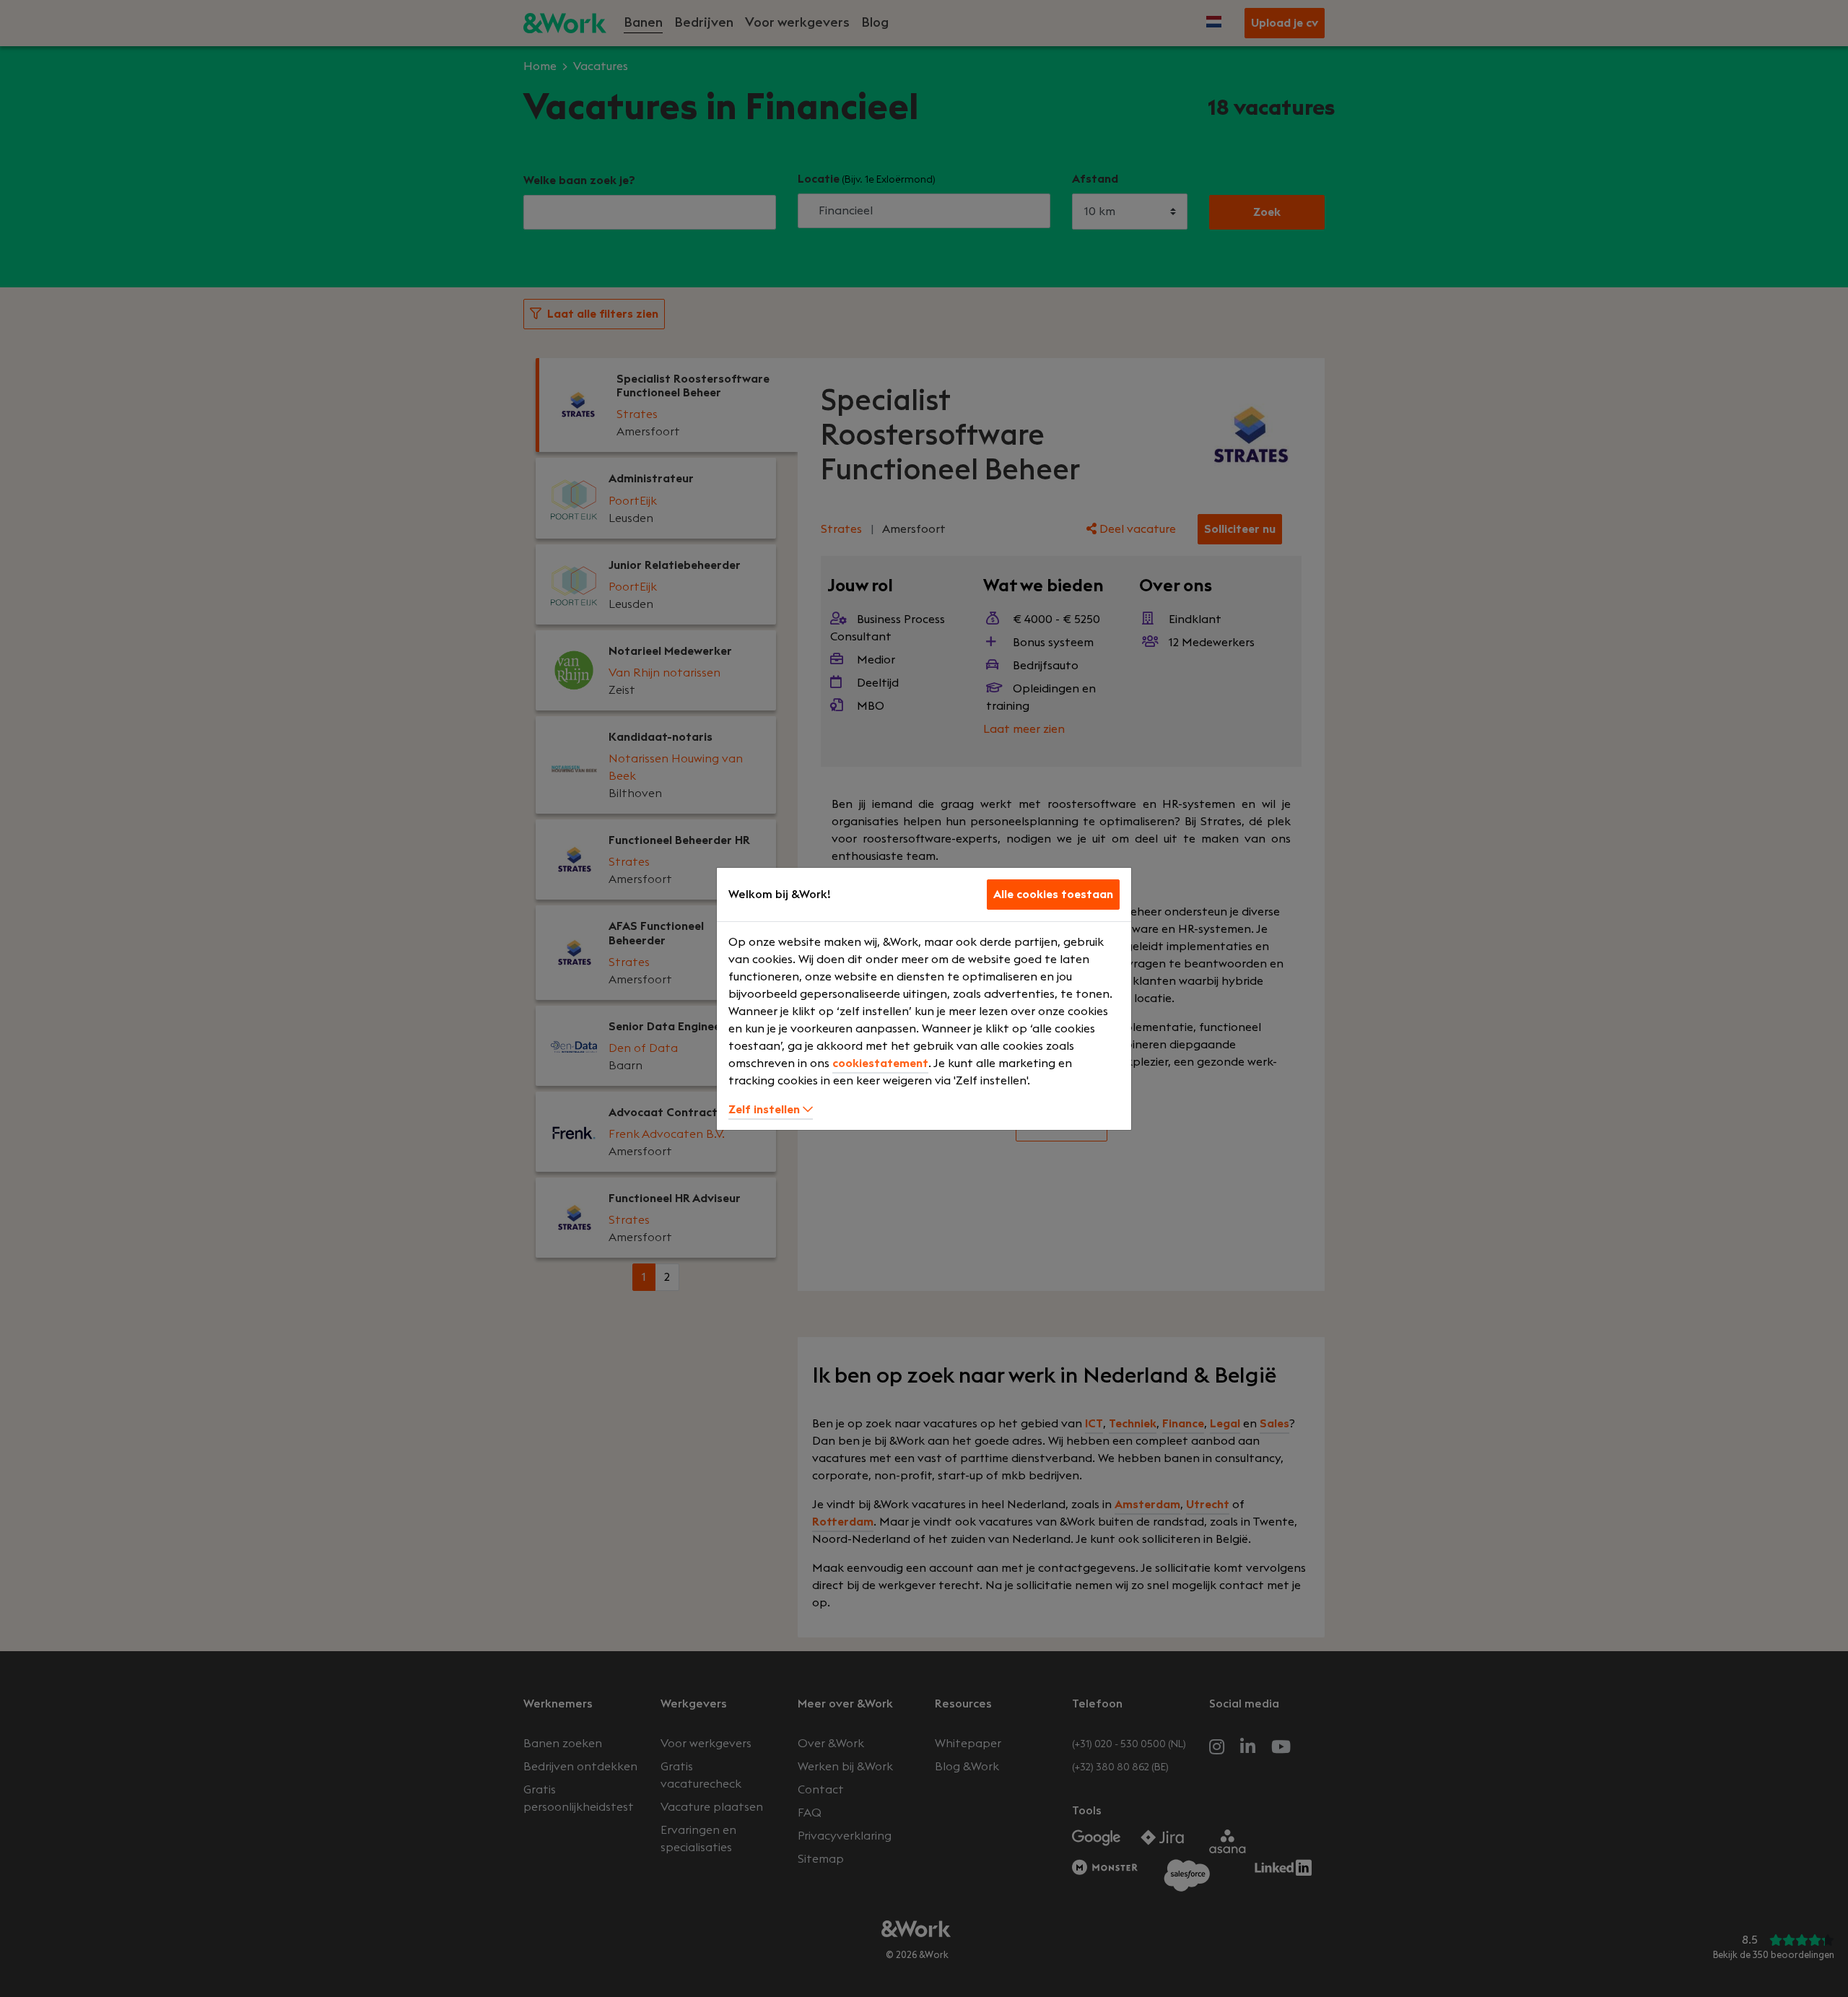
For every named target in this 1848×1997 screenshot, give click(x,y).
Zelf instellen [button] (766, 1110)
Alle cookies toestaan (1053, 895)
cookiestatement (880, 1063)
